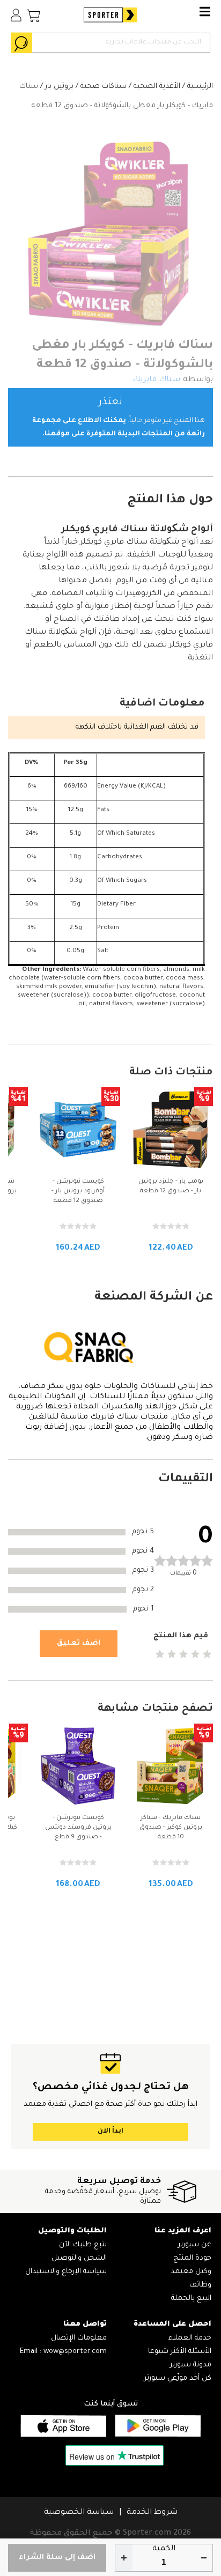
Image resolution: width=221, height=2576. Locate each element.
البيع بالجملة (191, 2299)
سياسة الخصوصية (79, 2513)
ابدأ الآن (110, 2132)
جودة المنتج (192, 2258)
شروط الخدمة (152, 2513)
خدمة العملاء (190, 2338)
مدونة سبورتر (191, 2365)
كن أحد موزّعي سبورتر (178, 2378)
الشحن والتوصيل (79, 2258)
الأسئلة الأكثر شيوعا (180, 2352)
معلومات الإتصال (79, 2338)
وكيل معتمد (191, 2272)
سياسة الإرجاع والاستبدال (66, 2272)
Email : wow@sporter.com (63, 2352)
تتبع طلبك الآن (83, 2245)
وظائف (200, 2285)
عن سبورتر (195, 2245)
